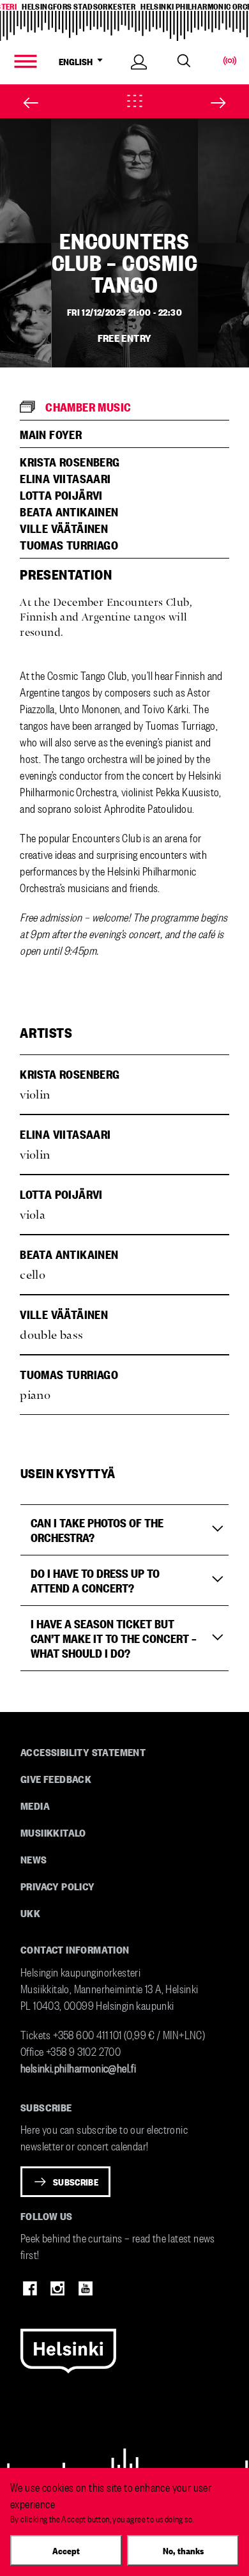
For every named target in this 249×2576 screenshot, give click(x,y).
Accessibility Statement (83, 1752)
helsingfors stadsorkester (79, 6)
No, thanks (183, 2550)
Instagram (57, 2288)
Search (184, 61)
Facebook (30, 2288)
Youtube (86, 2288)
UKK (30, 1913)
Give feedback (56, 1778)
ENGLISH (77, 61)
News (34, 1859)
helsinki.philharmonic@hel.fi (78, 2067)
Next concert (227, 103)
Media (35, 1805)
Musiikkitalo (53, 1832)
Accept (66, 2550)
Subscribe (76, 2182)
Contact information (75, 1949)
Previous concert (22, 103)
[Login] (139, 76)
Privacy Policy (58, 1886)
